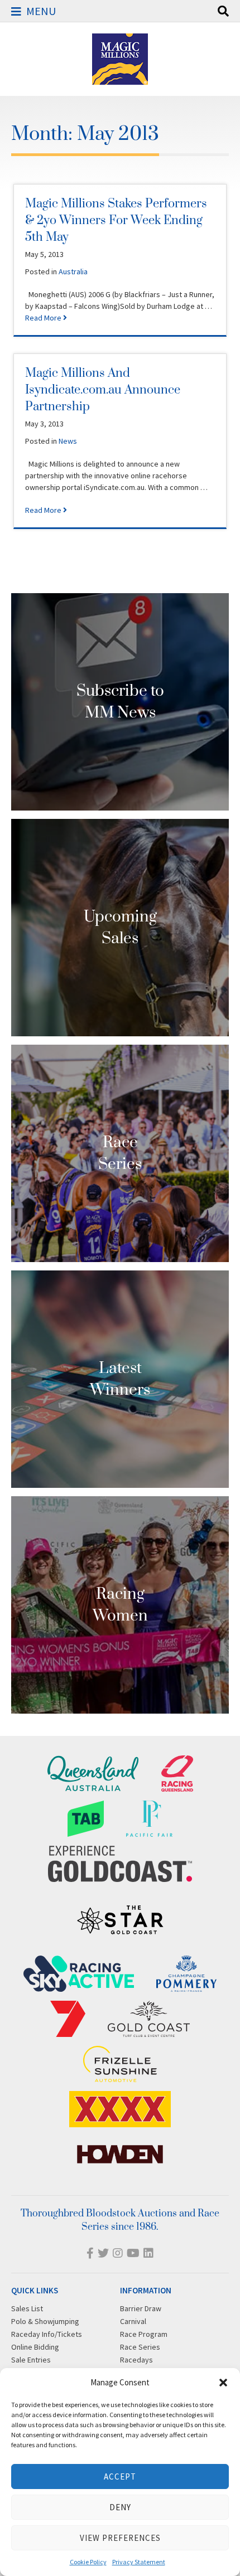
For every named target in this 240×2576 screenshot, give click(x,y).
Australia (73, 271)
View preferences (120, 2538)
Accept (120, 2476)
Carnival (133, 2321)
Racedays (136, 2360)
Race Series (140, 2347)
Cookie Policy (88, 2562)
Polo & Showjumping (45, 2321)
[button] (223, 2383)
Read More (44, 318)
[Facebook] (90, 2253)
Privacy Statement (139, 2562)
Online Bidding (35, 2347)
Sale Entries (31, 2360)
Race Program (144, 2334)
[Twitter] (103, 2253)
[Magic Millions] (120, 79)
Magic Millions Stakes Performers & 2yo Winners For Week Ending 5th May (116, 220)
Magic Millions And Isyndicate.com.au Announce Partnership (103, 390)
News (68, 441)
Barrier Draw (141, 2308)
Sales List (27, 2308)
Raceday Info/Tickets (47, 2334)
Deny (120, 2507)
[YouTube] (133, 2253)
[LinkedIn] (148, 2253)
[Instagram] (118, 2253)
